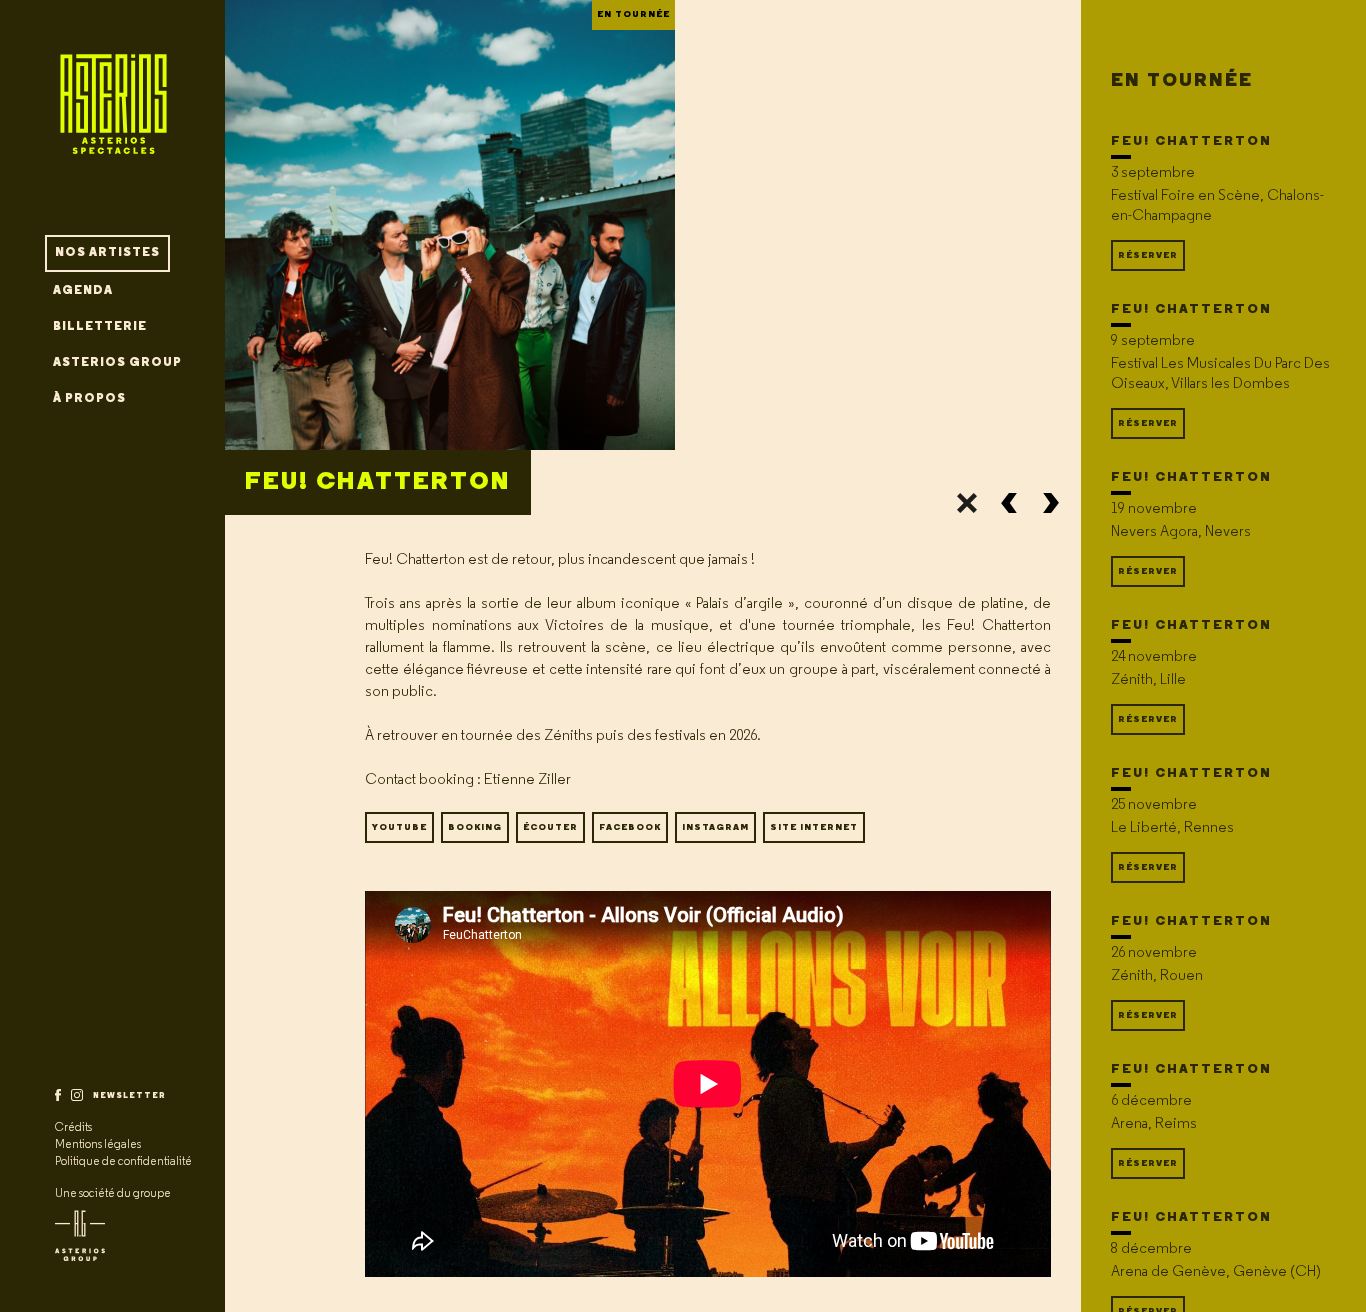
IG (77, 1095)
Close (967, 503)
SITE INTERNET (814, 827)
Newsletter (129, 1096)
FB (58, 1095)
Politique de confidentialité (123, 1162)
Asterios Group (117, 363)
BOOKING (475, 827)
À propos (89, 399)
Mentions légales (98, 1145)
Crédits (73, 1128)
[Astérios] (113, 117)
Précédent (1009, 503)
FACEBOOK (630, 827)
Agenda (83, 291)
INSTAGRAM (715, 827)
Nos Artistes (107, 253)
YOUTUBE (399, 827)
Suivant (1051, 503)
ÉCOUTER (550, 827)
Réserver (1148, 255)
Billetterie (100, 327)
